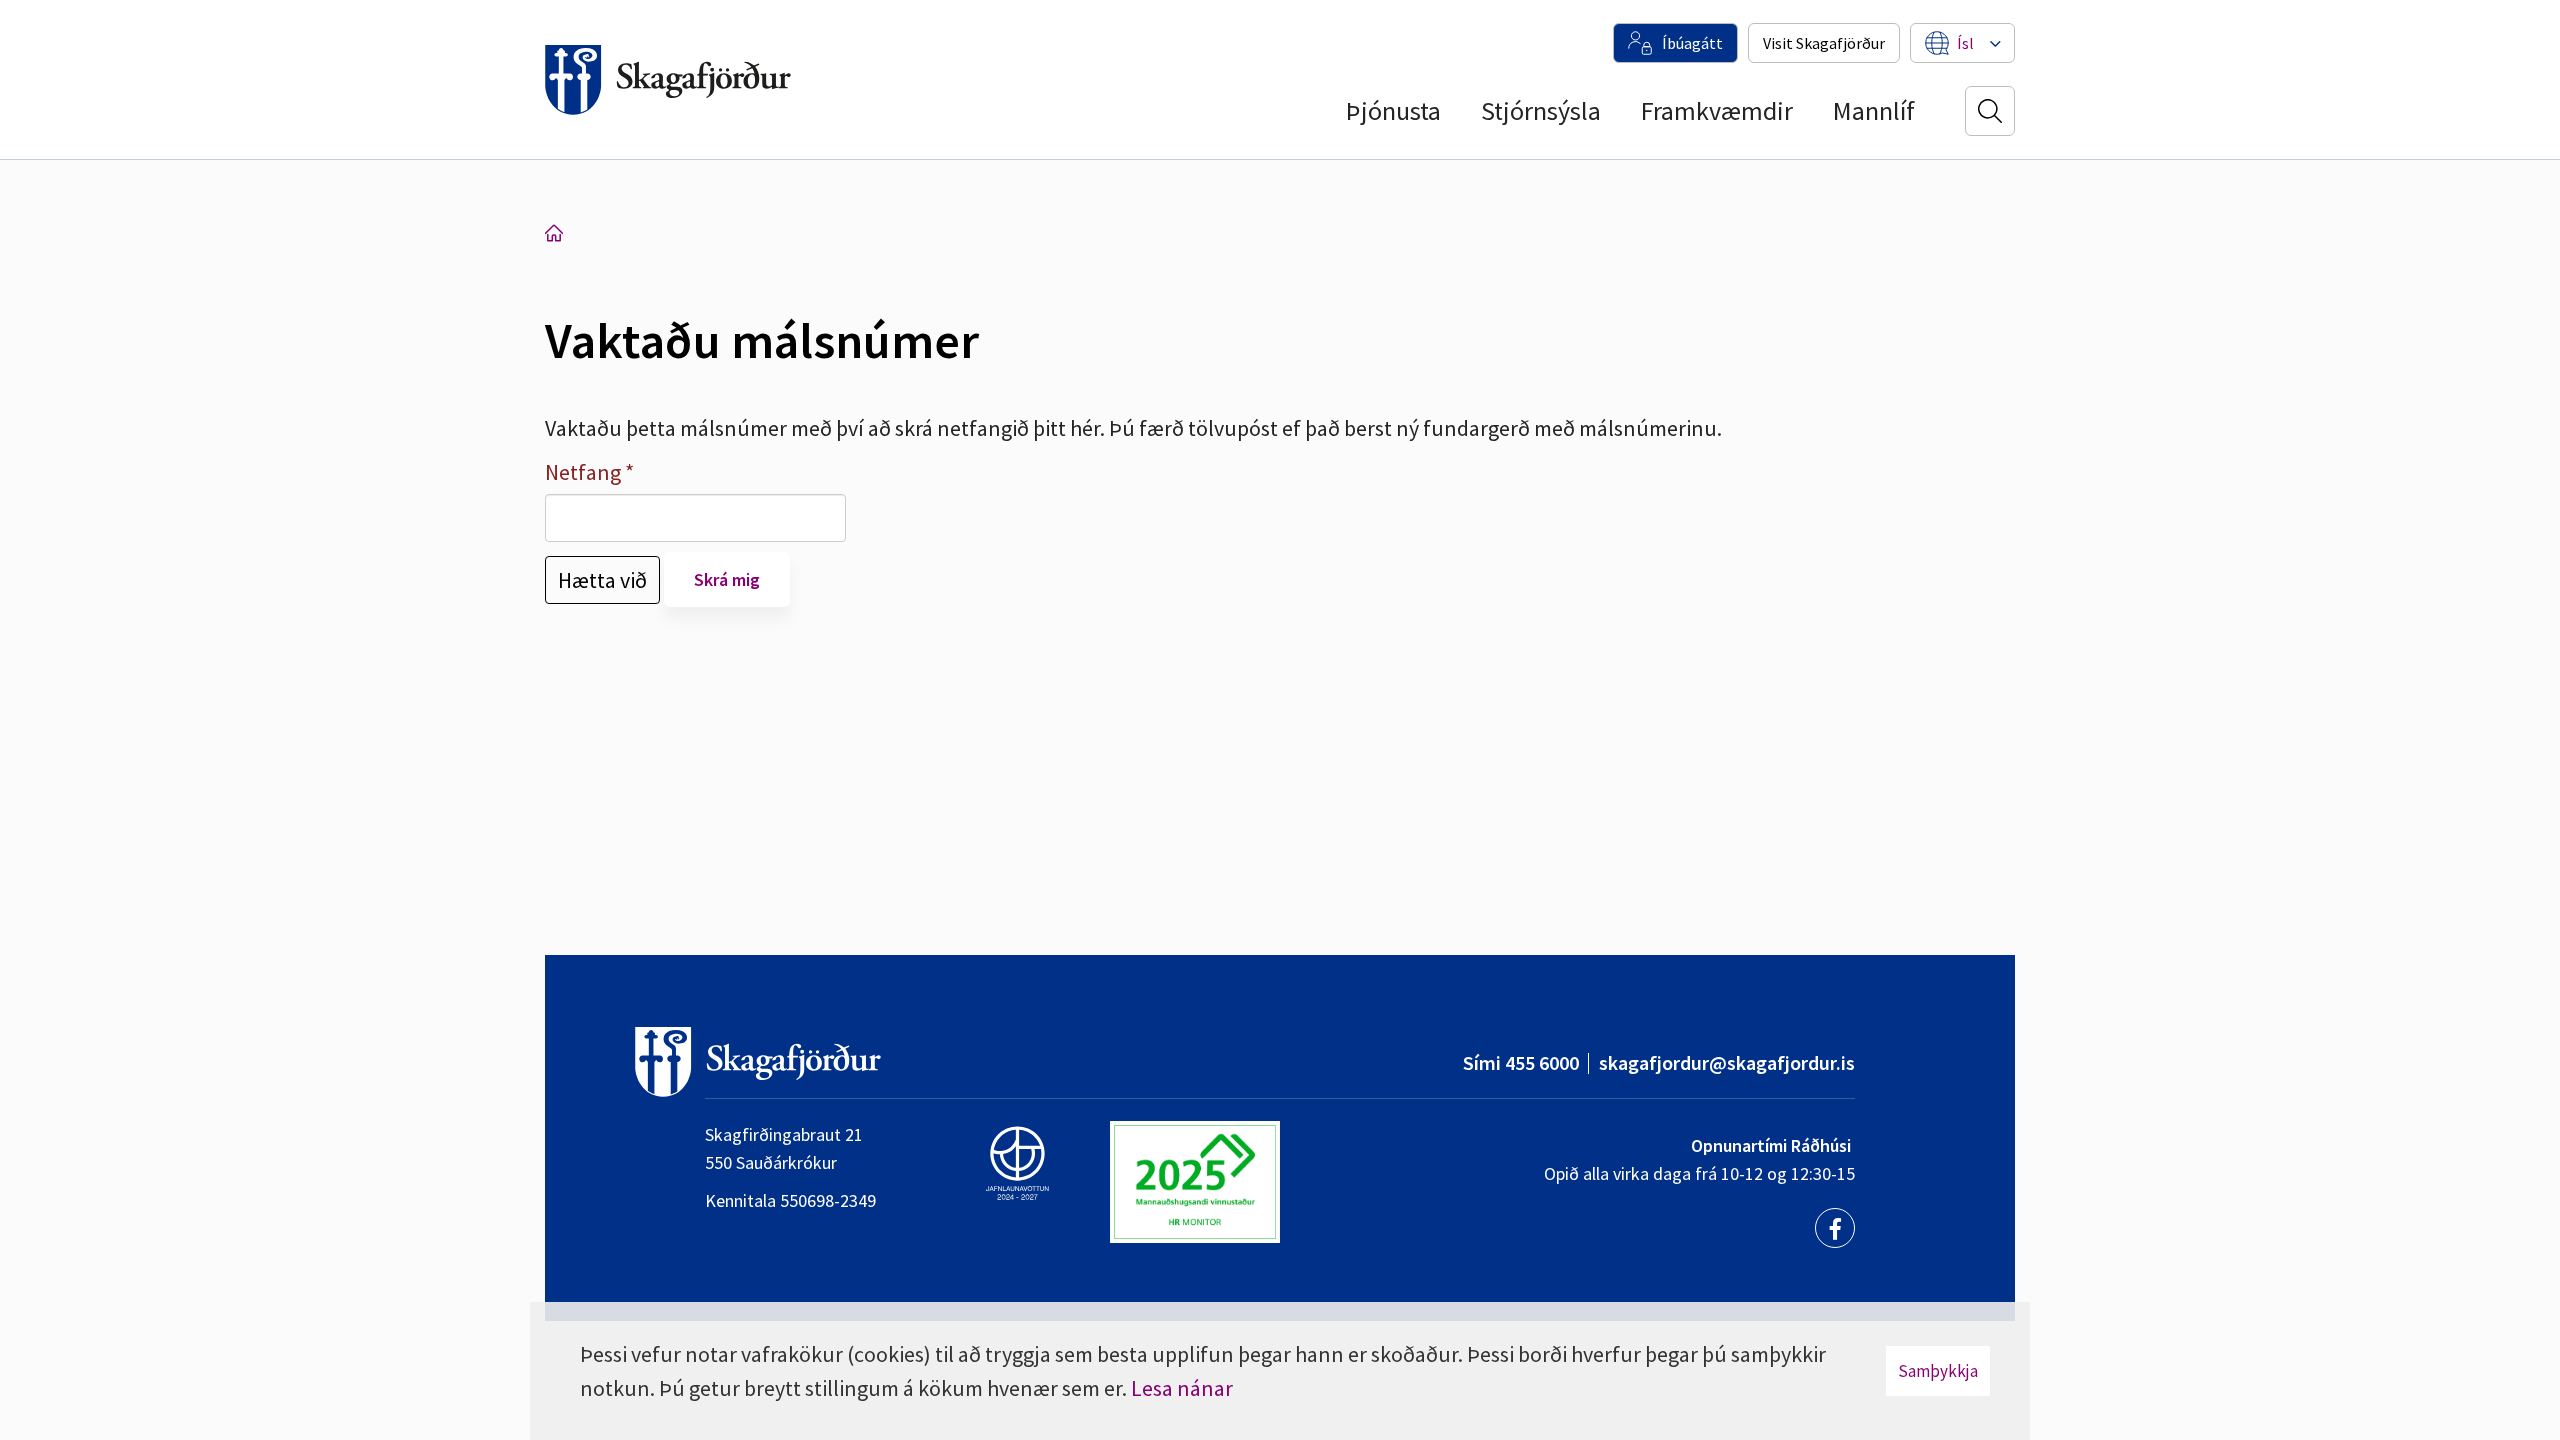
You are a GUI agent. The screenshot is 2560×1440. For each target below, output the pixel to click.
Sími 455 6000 (1521, 1062)
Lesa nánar (1182, 1388)
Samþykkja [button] (1938, 1371)
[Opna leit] (1990, 111)
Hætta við (602, 580)
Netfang (583, 472)
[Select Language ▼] (1965, 43)
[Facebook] (1835, 1228)
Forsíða (554, 233)
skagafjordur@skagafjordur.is (1727, 1062)
